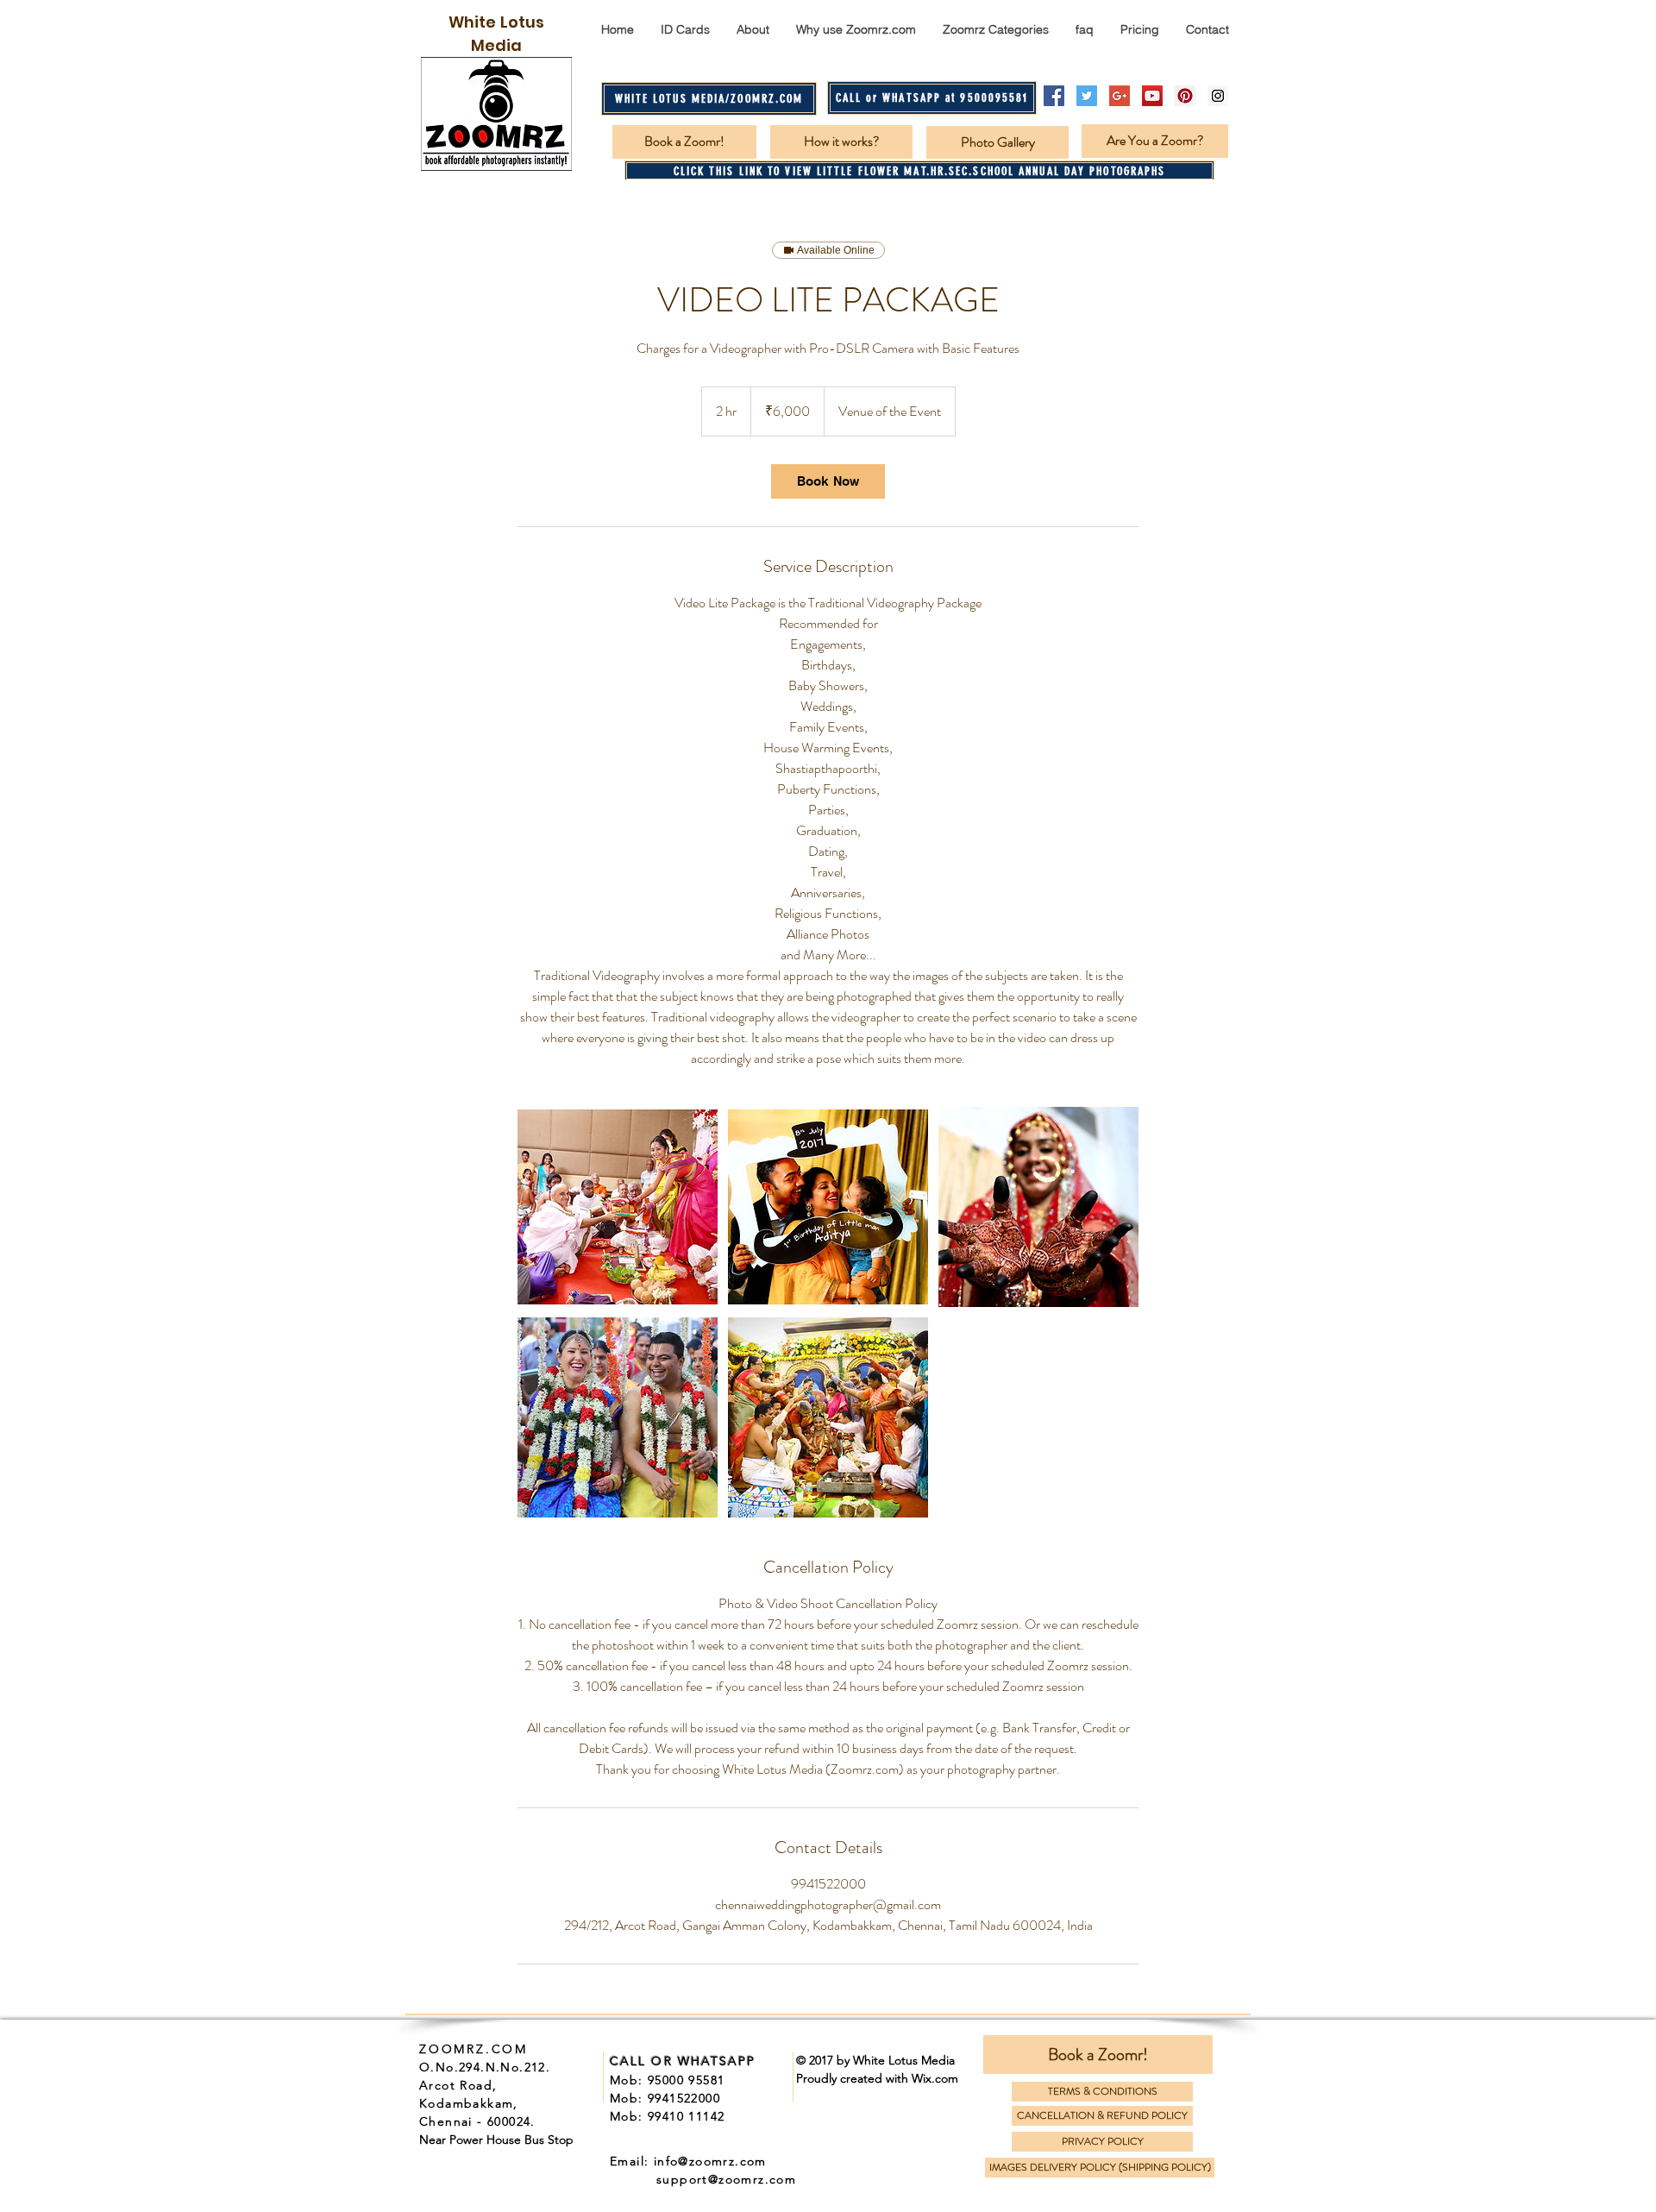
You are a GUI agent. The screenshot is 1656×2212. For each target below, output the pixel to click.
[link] (828, 481)
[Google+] (1120, 96)
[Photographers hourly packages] (618, 1207)
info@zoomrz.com (710, 2161)
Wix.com (935, 2078)
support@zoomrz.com (726, 2179)
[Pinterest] (1185, 96)
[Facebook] (1054, 96)
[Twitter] (1087, 96)
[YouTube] (1152, 96)
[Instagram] (1218, 96)
